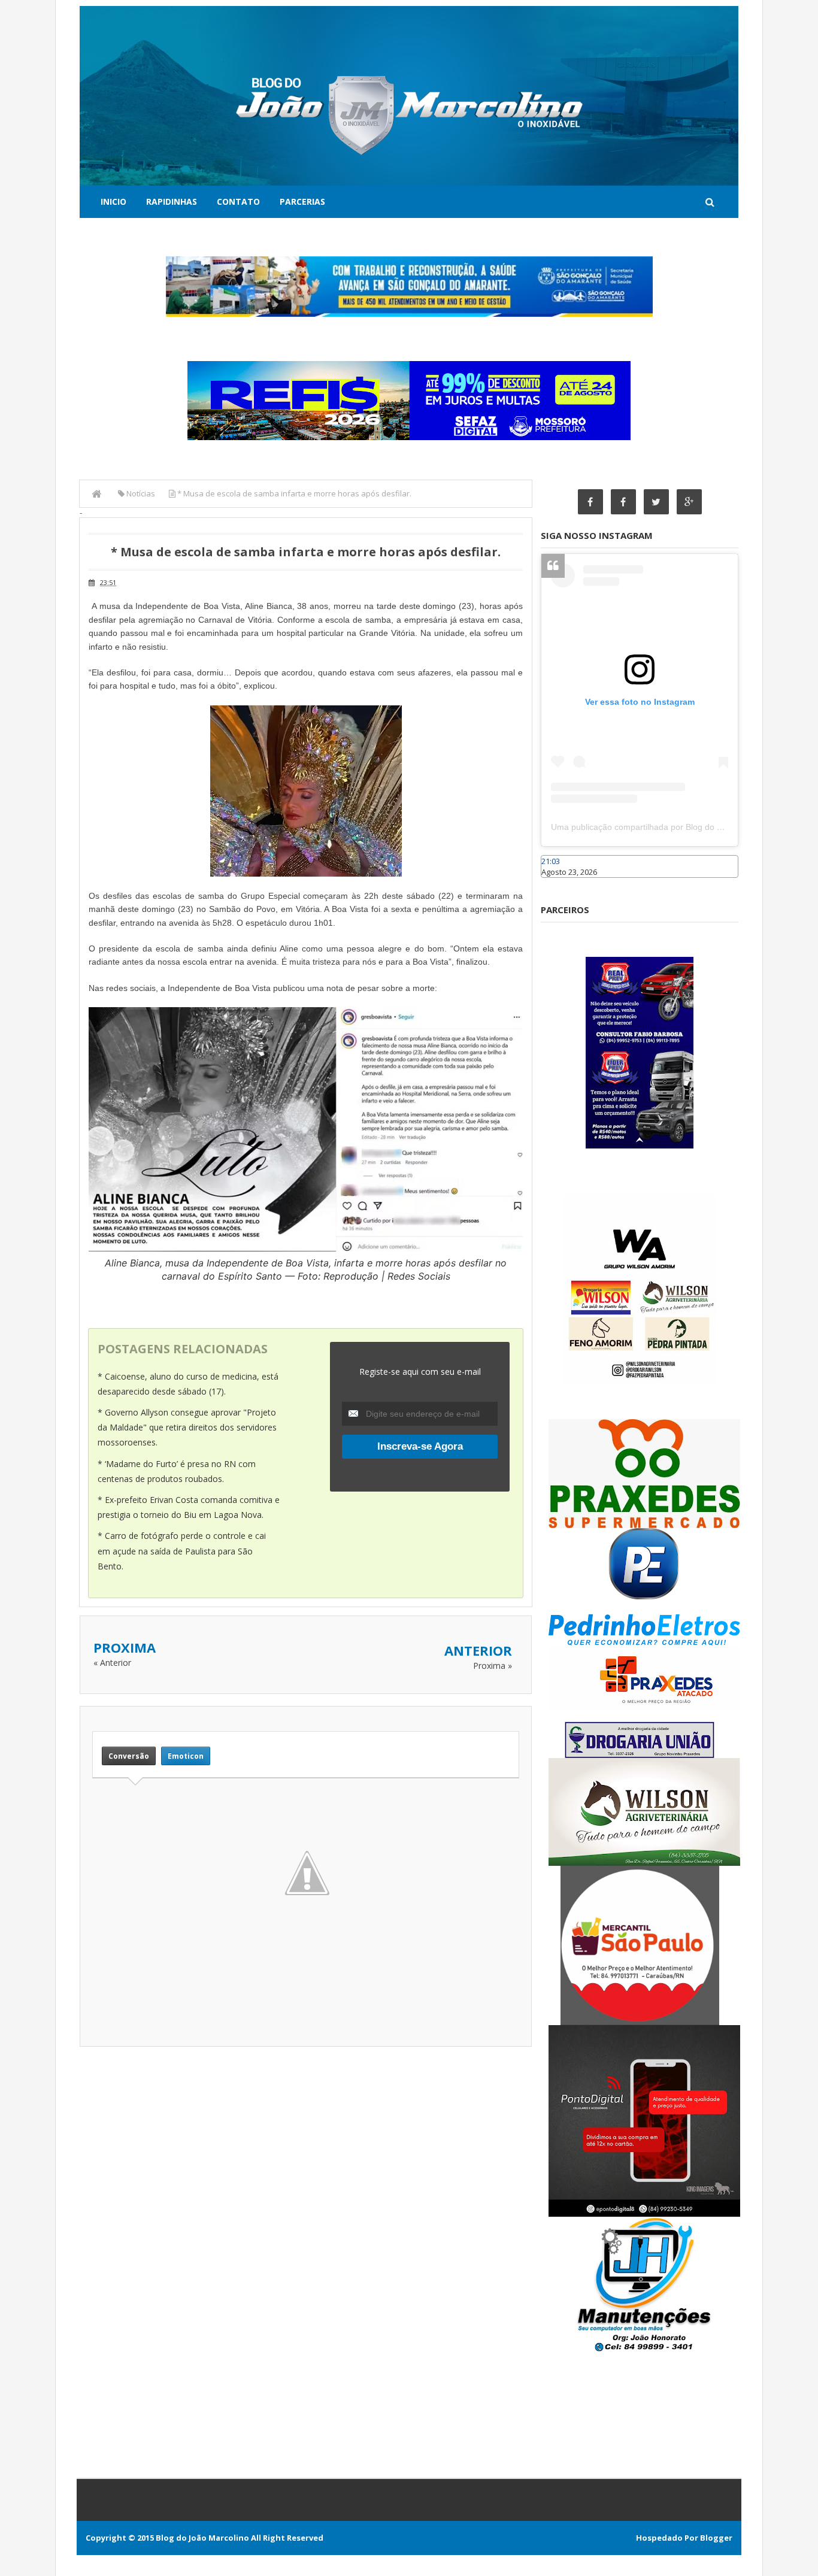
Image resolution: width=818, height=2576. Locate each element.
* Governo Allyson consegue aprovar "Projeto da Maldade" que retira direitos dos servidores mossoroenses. (187, 1427)
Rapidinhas (172, 201)
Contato (238, 201)
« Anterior (112, 1663)
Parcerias (302, 201)
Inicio (113, 201)
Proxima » (493, 1666)
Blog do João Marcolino (202, 2538)
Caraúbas (559, 883)
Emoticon (186, 1756)
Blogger (716, 2538)
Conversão (129, 1756)
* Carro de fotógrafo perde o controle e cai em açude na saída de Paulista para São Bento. (182, 1551)
